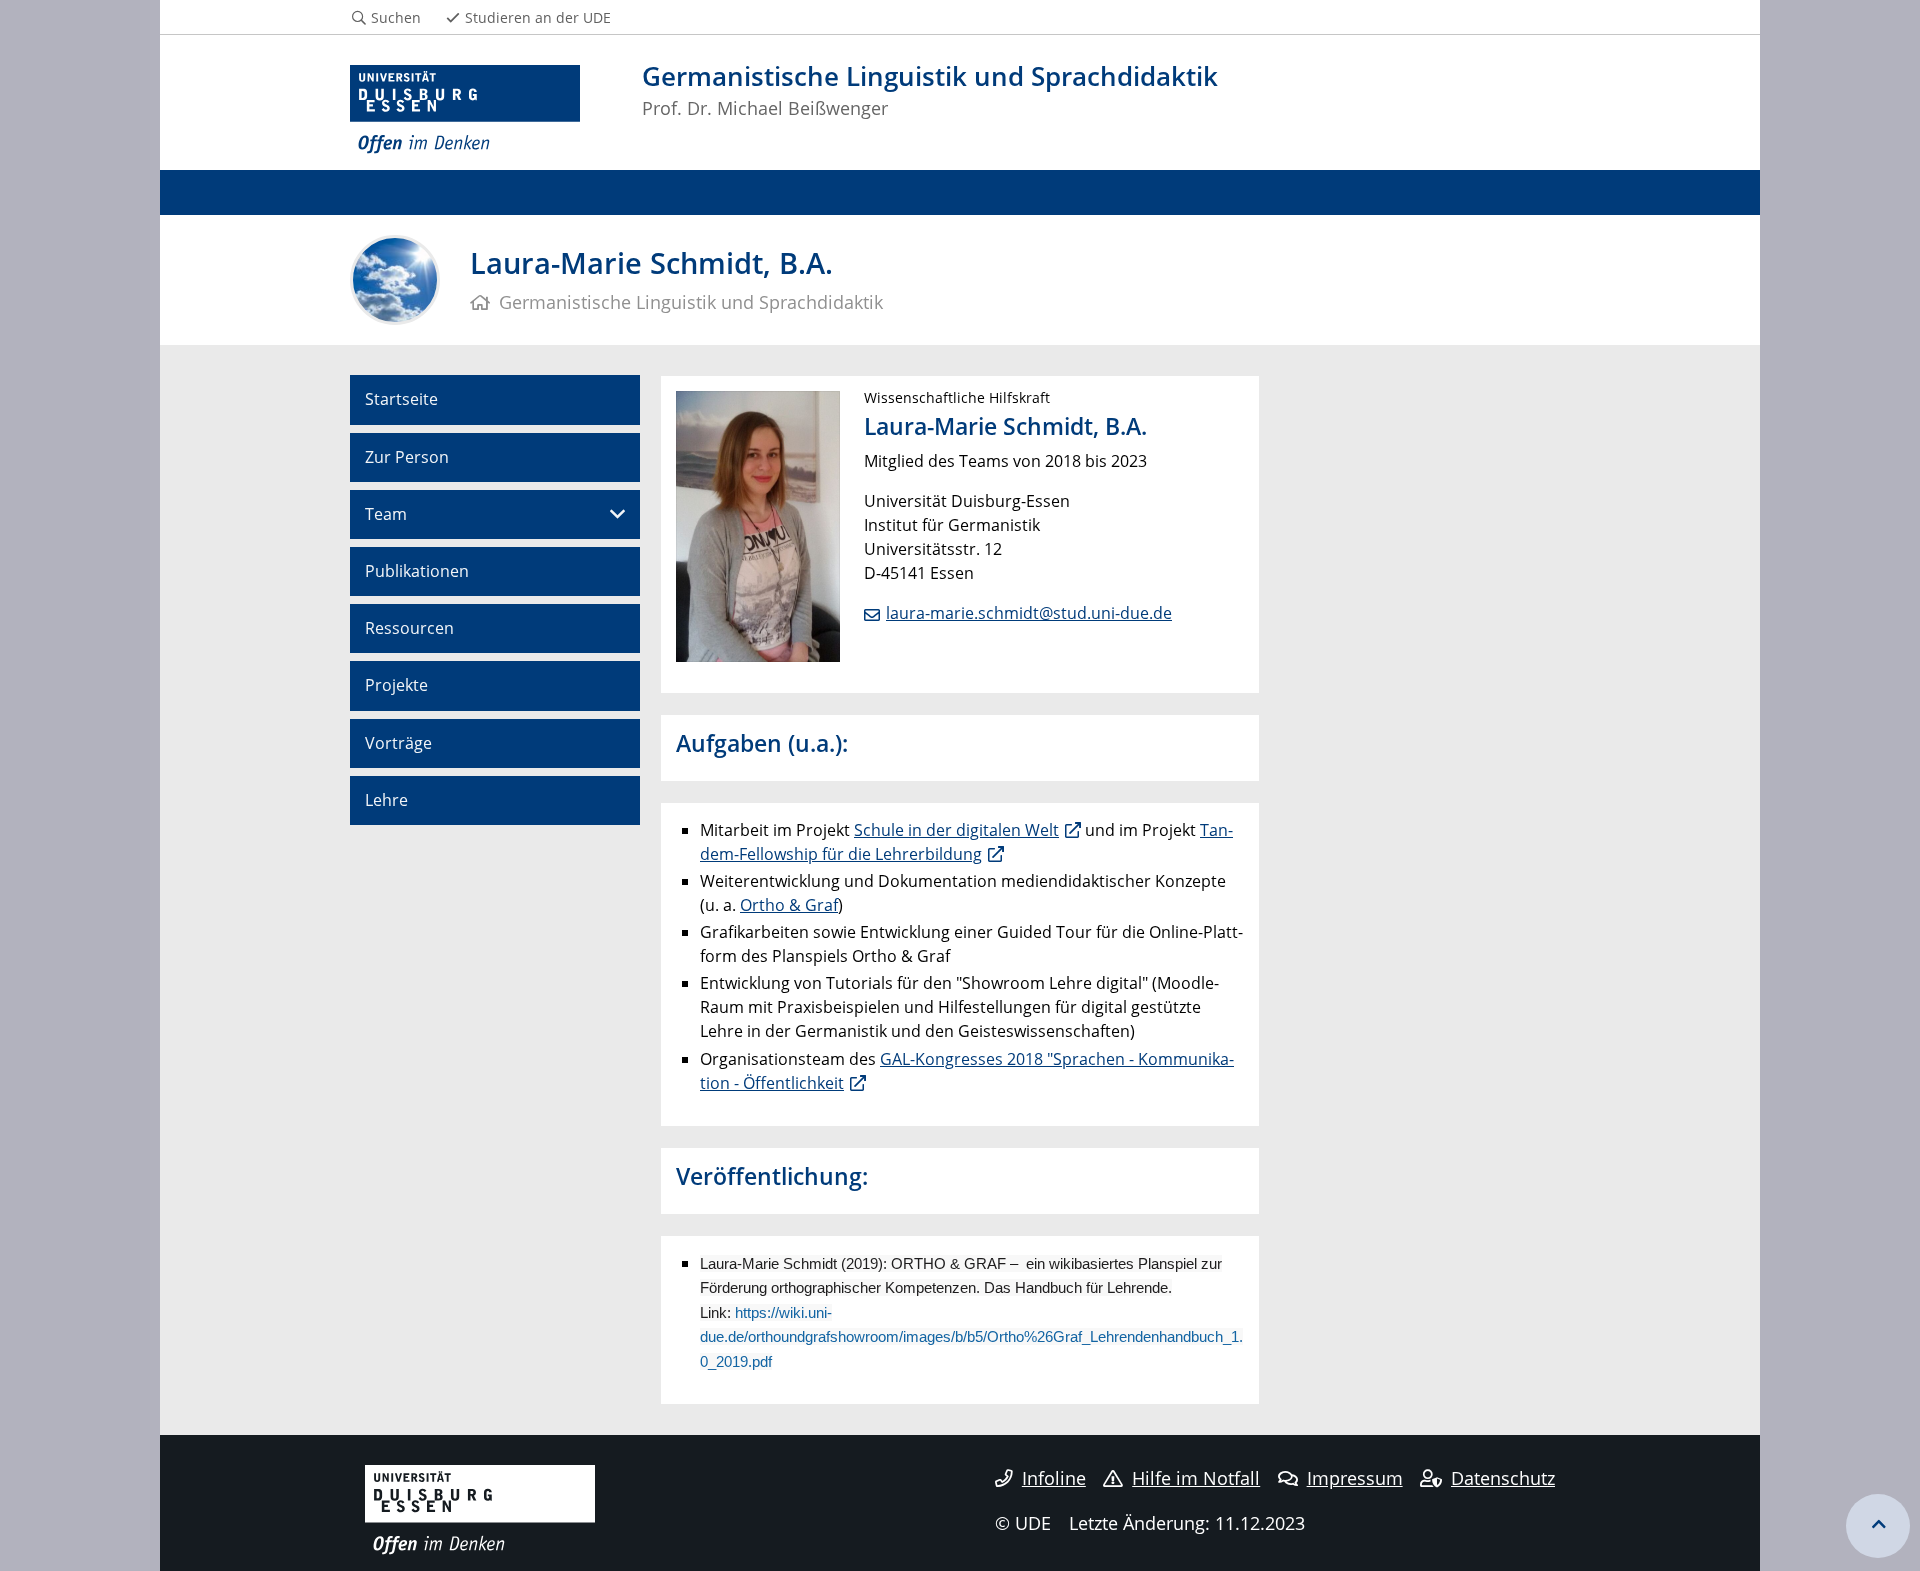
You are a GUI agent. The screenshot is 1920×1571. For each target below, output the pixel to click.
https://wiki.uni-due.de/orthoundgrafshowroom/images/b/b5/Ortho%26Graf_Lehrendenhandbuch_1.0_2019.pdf (971, 1337)
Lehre (386, 800)
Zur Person (407, 457)
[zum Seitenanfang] (1878, 1526)
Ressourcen (409, 628)
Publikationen (417, 571)
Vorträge (398, 743)
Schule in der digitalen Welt (956, 830)
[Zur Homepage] (465, 110)
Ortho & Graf (789, 905)
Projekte (396, 685)
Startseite (401, 399)
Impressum (1355, 1478)
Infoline (1054, 1478)
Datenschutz (1503, 1478)
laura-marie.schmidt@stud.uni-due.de (1029, 613)
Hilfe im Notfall (1196, 1478)
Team (386, 514)
